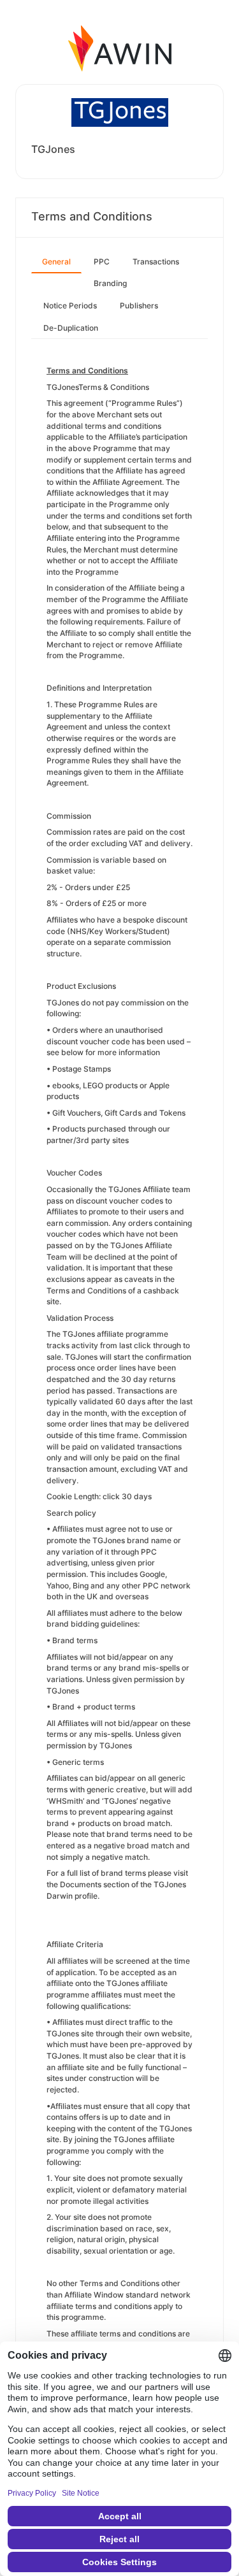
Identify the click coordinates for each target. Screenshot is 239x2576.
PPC (102, 262)
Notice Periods (70, 306)
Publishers (139, 306)
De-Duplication (71, 328)
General (56, 262)
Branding (110, 283)
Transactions (156, 262)
